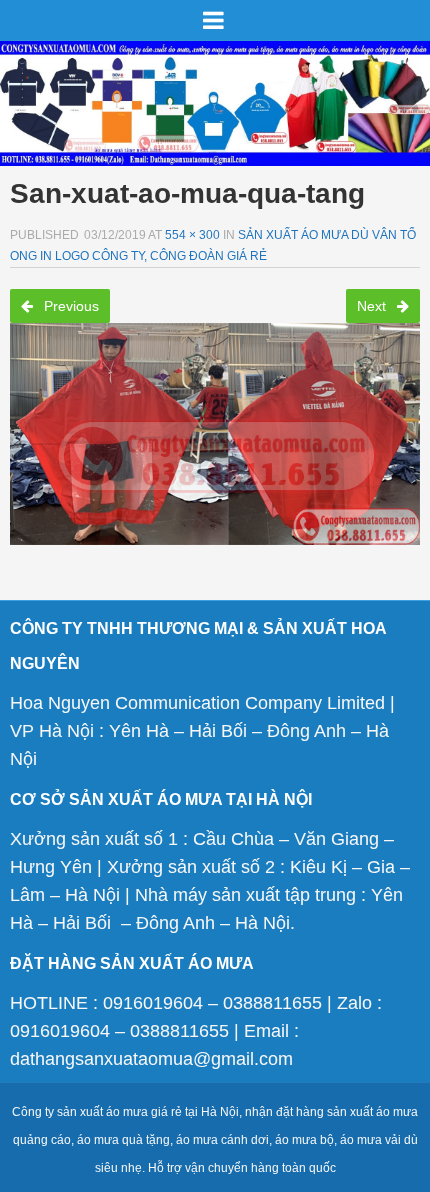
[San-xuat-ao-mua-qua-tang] (215, 427)
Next (373, 306)
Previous (69, 306)
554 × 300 (192, 235)
